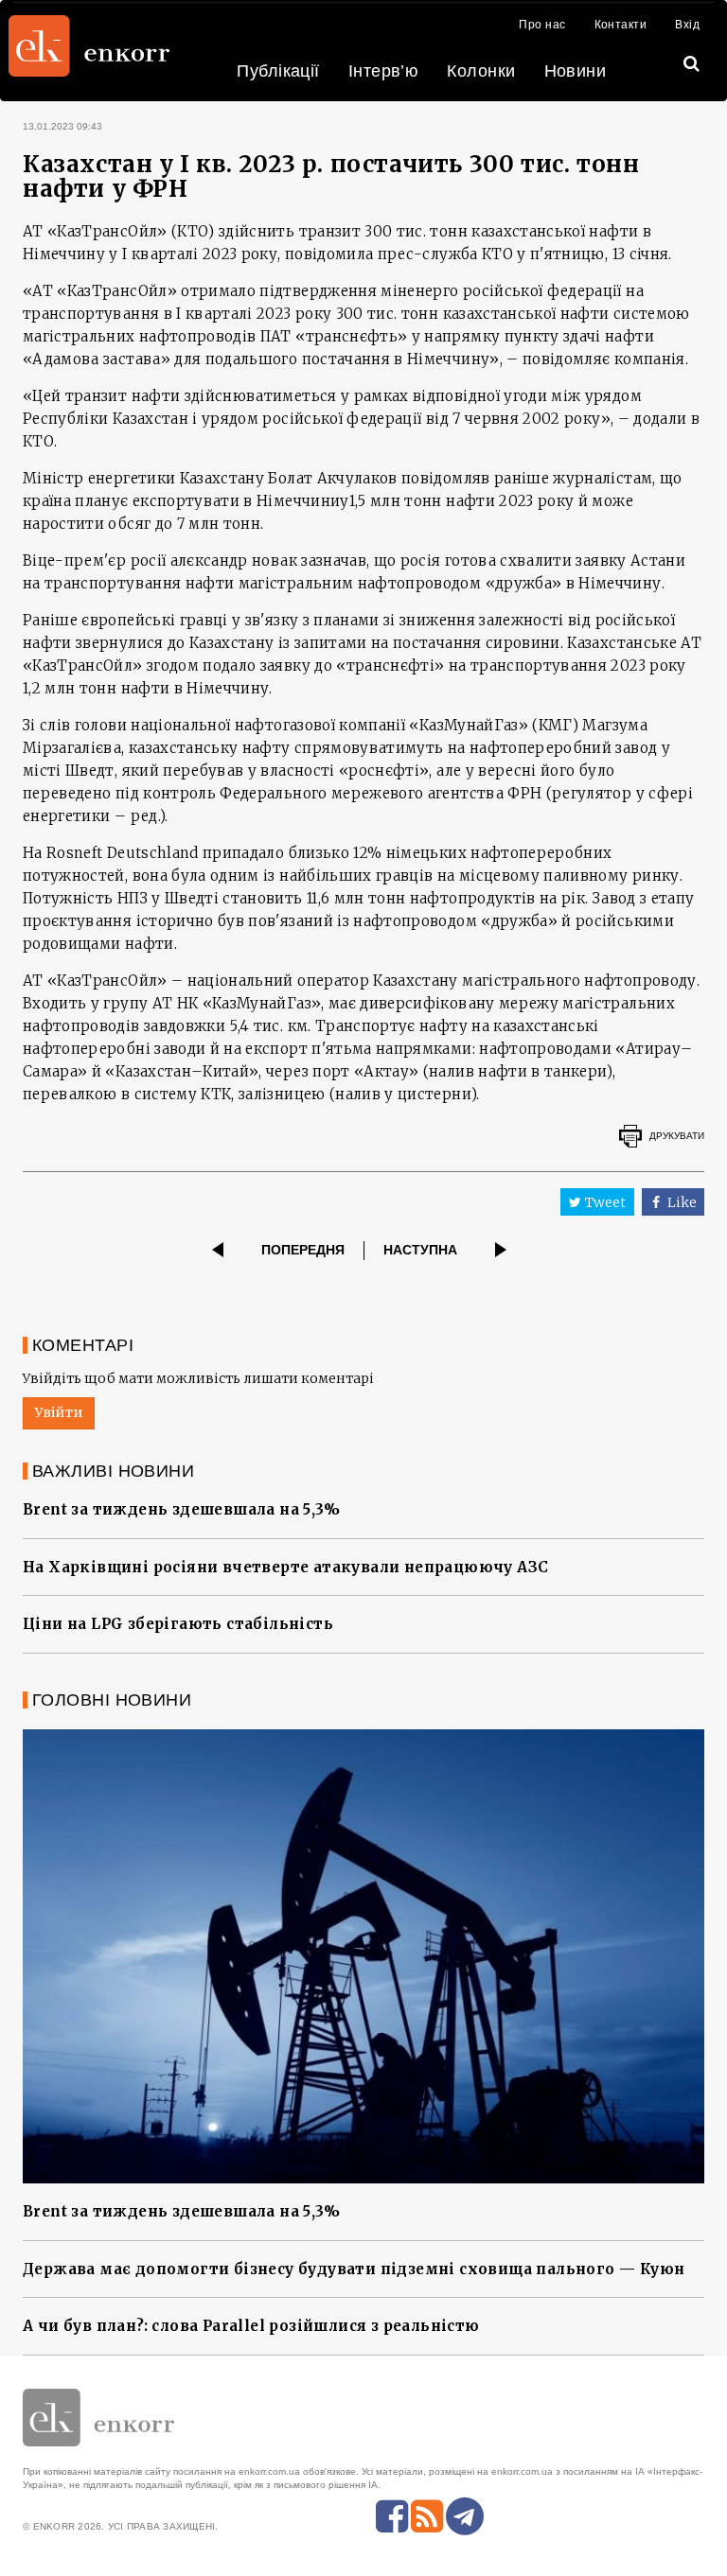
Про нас (542, 25)
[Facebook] (392, 2516)
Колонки (481, 71)
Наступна (420, 1250)
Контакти (621, 25)
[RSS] (427, 2516)
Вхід (687, 25)
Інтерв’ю (384, 71)
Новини (576, 71)
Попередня (303, 1250)
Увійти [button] (59, 1412)
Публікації (278, 71)
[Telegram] (465, 2516)
